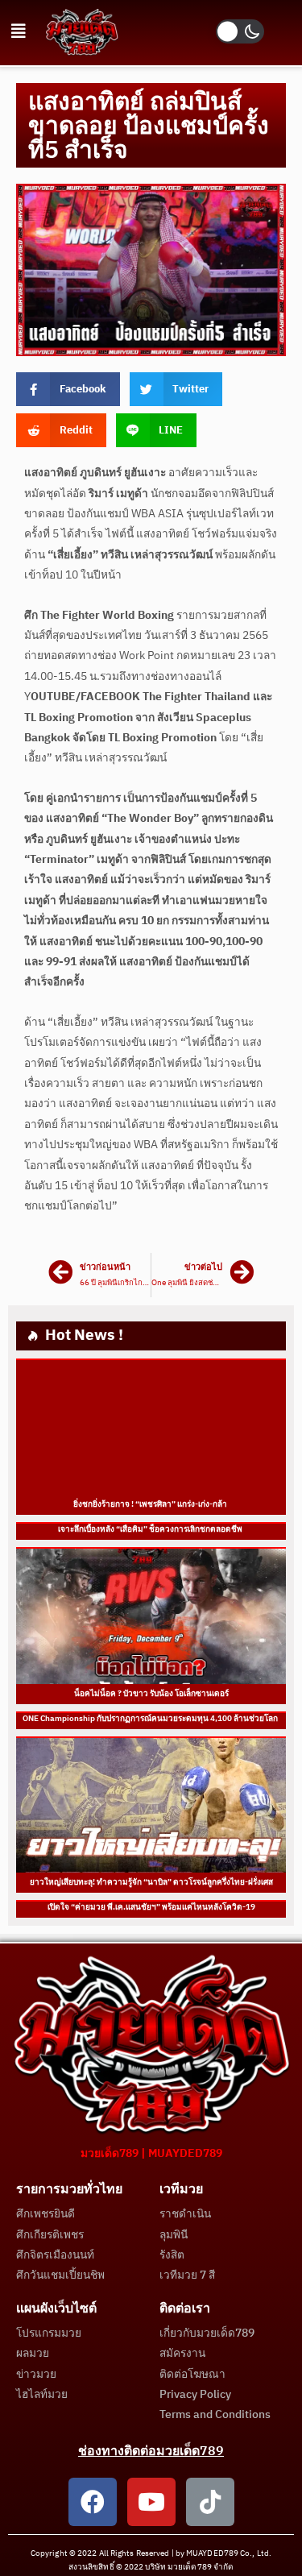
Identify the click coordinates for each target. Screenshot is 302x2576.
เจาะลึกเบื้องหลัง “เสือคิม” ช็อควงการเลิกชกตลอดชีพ (151, 1529)
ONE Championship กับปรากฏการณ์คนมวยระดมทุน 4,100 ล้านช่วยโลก (151, 1719)
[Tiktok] (210, 2502)
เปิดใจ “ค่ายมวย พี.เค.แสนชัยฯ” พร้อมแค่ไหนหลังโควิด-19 (151, 1907)
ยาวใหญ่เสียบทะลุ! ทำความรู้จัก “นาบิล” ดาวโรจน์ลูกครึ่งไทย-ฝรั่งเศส (151, 1882)
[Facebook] (93, 2502)
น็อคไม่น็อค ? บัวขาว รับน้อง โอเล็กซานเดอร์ (151, 1694)
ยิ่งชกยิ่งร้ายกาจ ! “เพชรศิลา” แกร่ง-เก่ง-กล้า (151, 1504)
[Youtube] (151, 2502)
